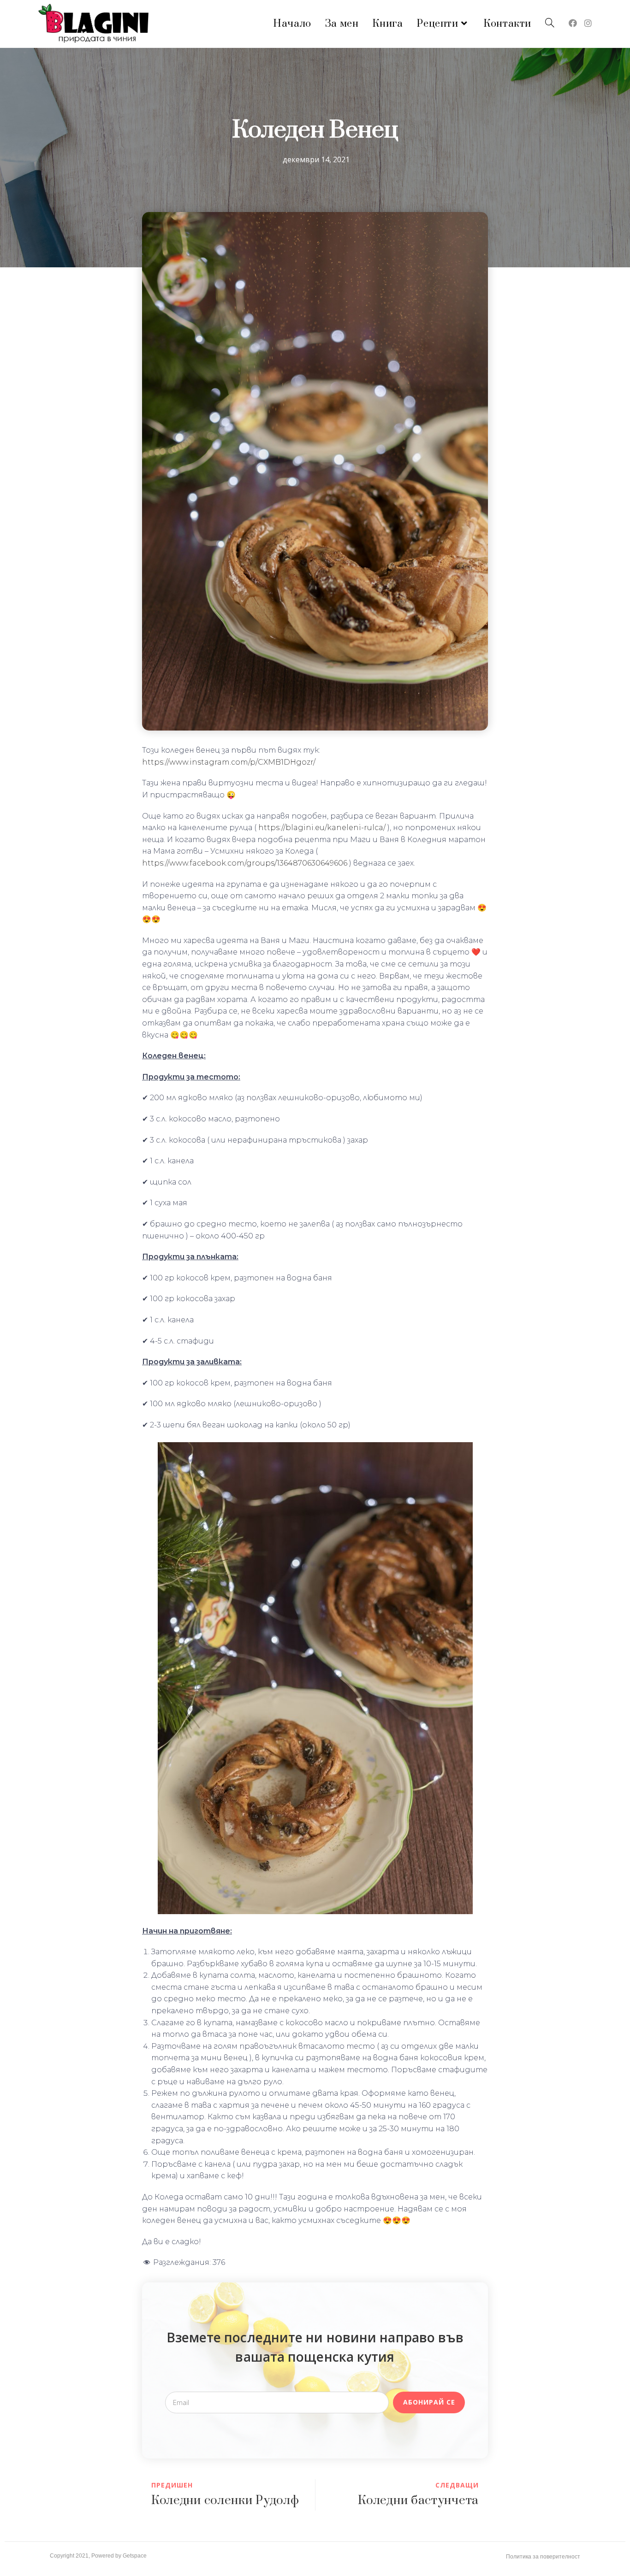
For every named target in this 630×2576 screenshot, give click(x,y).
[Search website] (550, 24)
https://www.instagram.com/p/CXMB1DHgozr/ (229, 762)
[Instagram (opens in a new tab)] (588, 23)
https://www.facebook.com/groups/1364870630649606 (245, 863)
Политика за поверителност (543, 2557)
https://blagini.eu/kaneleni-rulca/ (322, 828)
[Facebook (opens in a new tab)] (573, 23)
